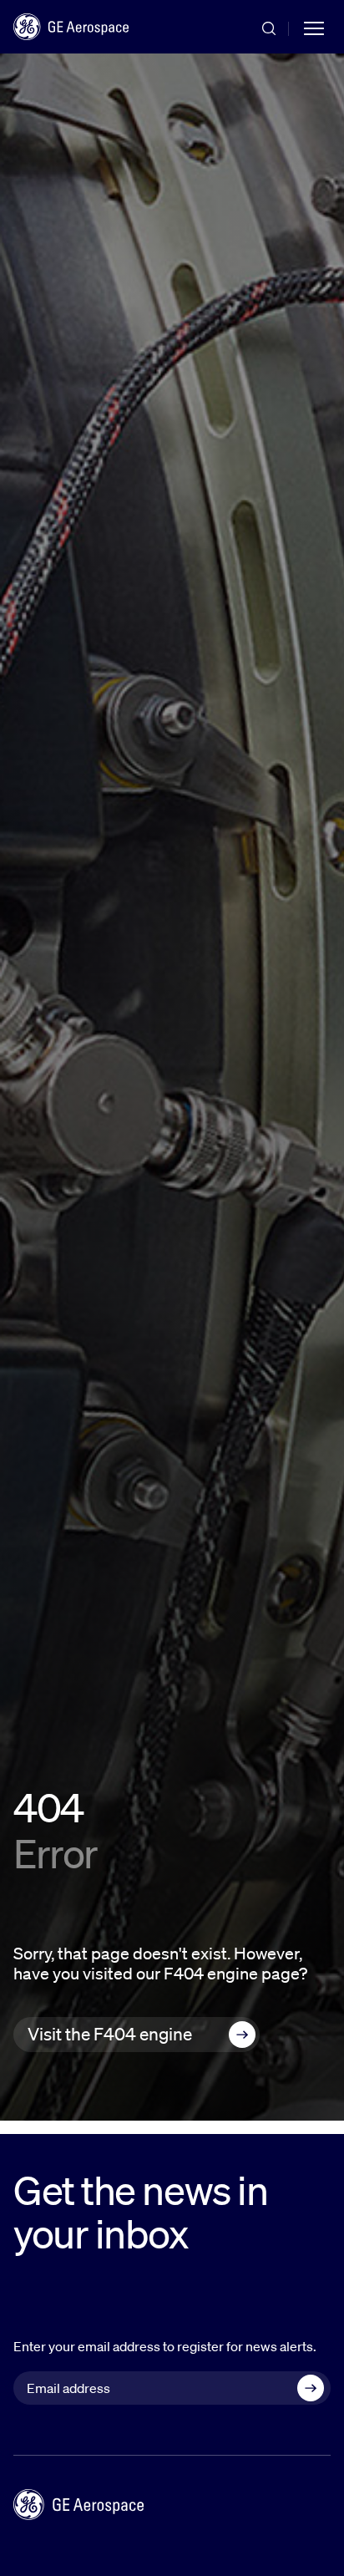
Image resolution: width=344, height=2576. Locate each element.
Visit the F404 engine (110, 2034)
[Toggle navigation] (314, 27)
